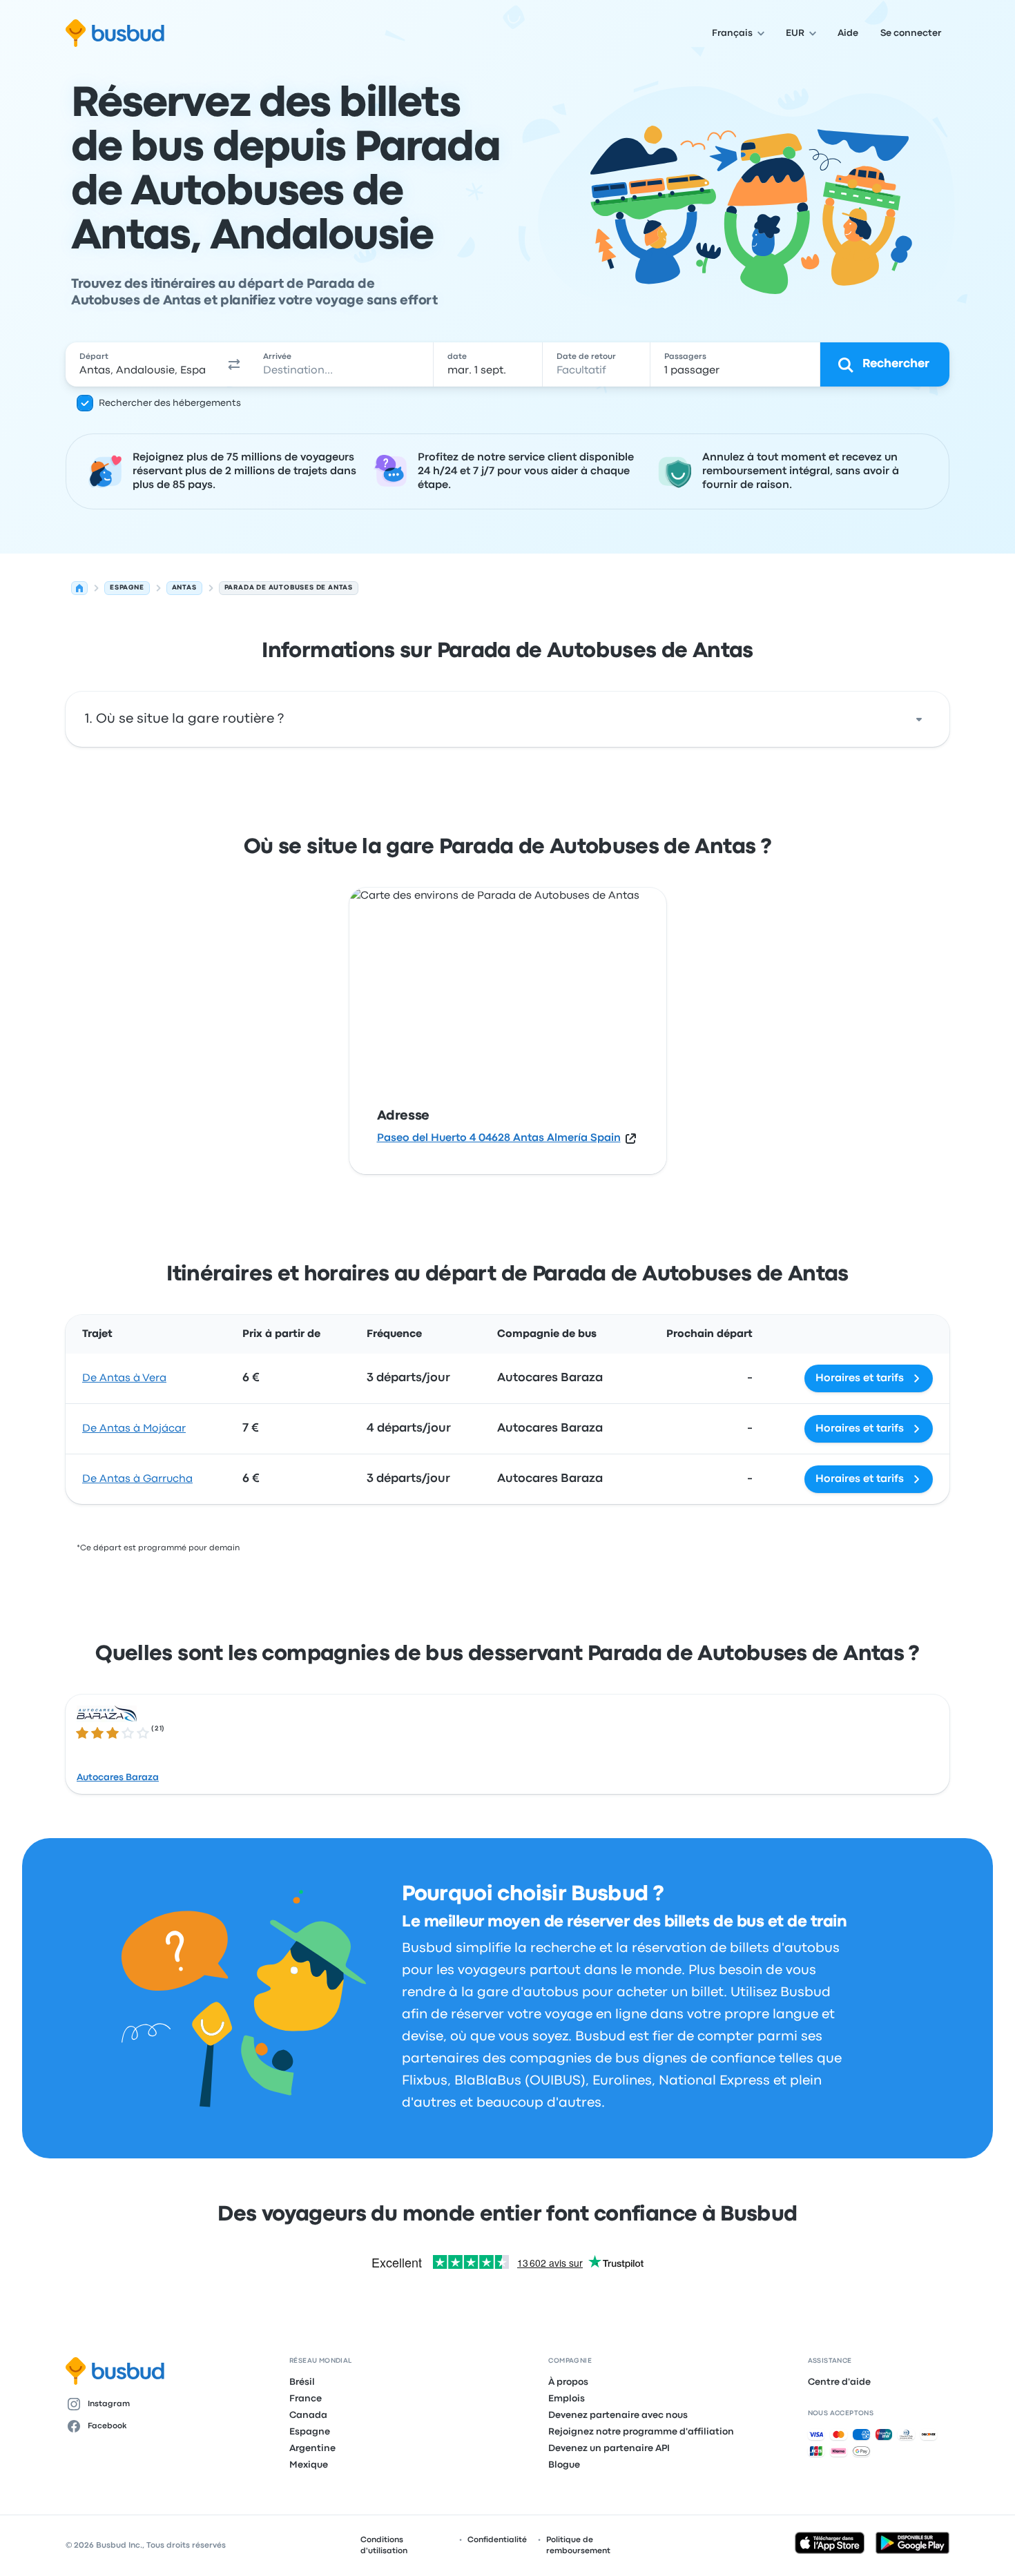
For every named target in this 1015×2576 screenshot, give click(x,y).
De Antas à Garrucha (137, 1479)
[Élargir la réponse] (919, 719)
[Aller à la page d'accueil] (115, 33)
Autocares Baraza (118, 1777)
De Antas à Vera (124, 1378)
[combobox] (142, 364)
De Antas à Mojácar (134, 1429)
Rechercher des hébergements (170, 403)
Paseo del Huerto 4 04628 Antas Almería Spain (499, 1138)
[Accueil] (79, 588)
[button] (234, 364)
